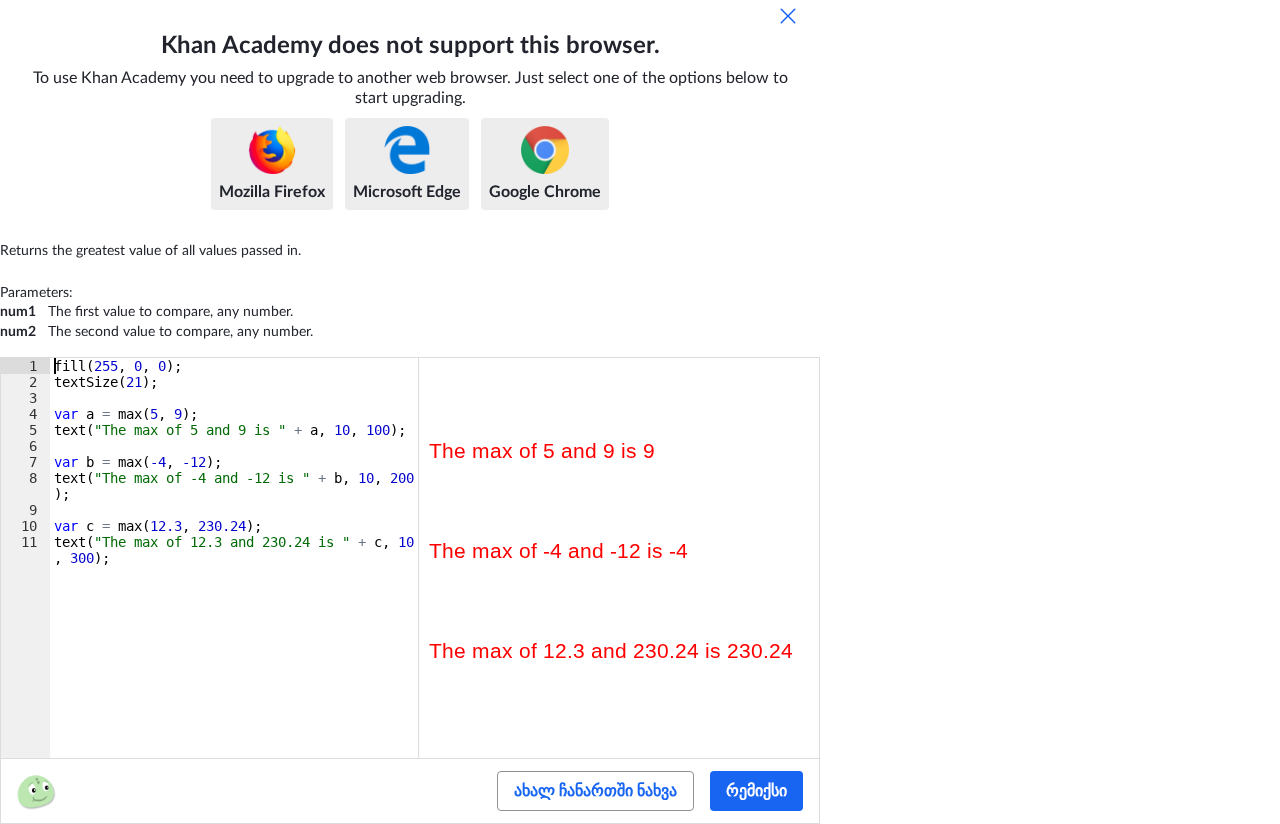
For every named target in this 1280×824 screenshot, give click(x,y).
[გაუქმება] (788, 16)
